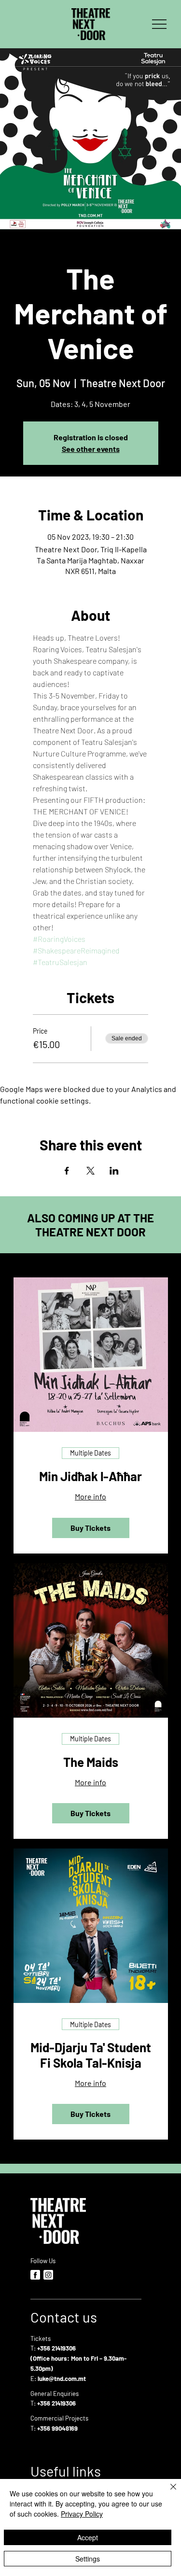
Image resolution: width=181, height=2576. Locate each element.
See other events (91, 449)
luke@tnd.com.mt (62, 2379)
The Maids (91, 1762)
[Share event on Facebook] (67, 1171)
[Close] (167, 2492)
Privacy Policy (82, 2514)
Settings (88, 2559)
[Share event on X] (90, 1171)
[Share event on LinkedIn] (114, 1171)
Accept (88, 2537)
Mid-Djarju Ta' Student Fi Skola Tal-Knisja (91, 2055)
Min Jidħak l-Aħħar (90, 1476)
